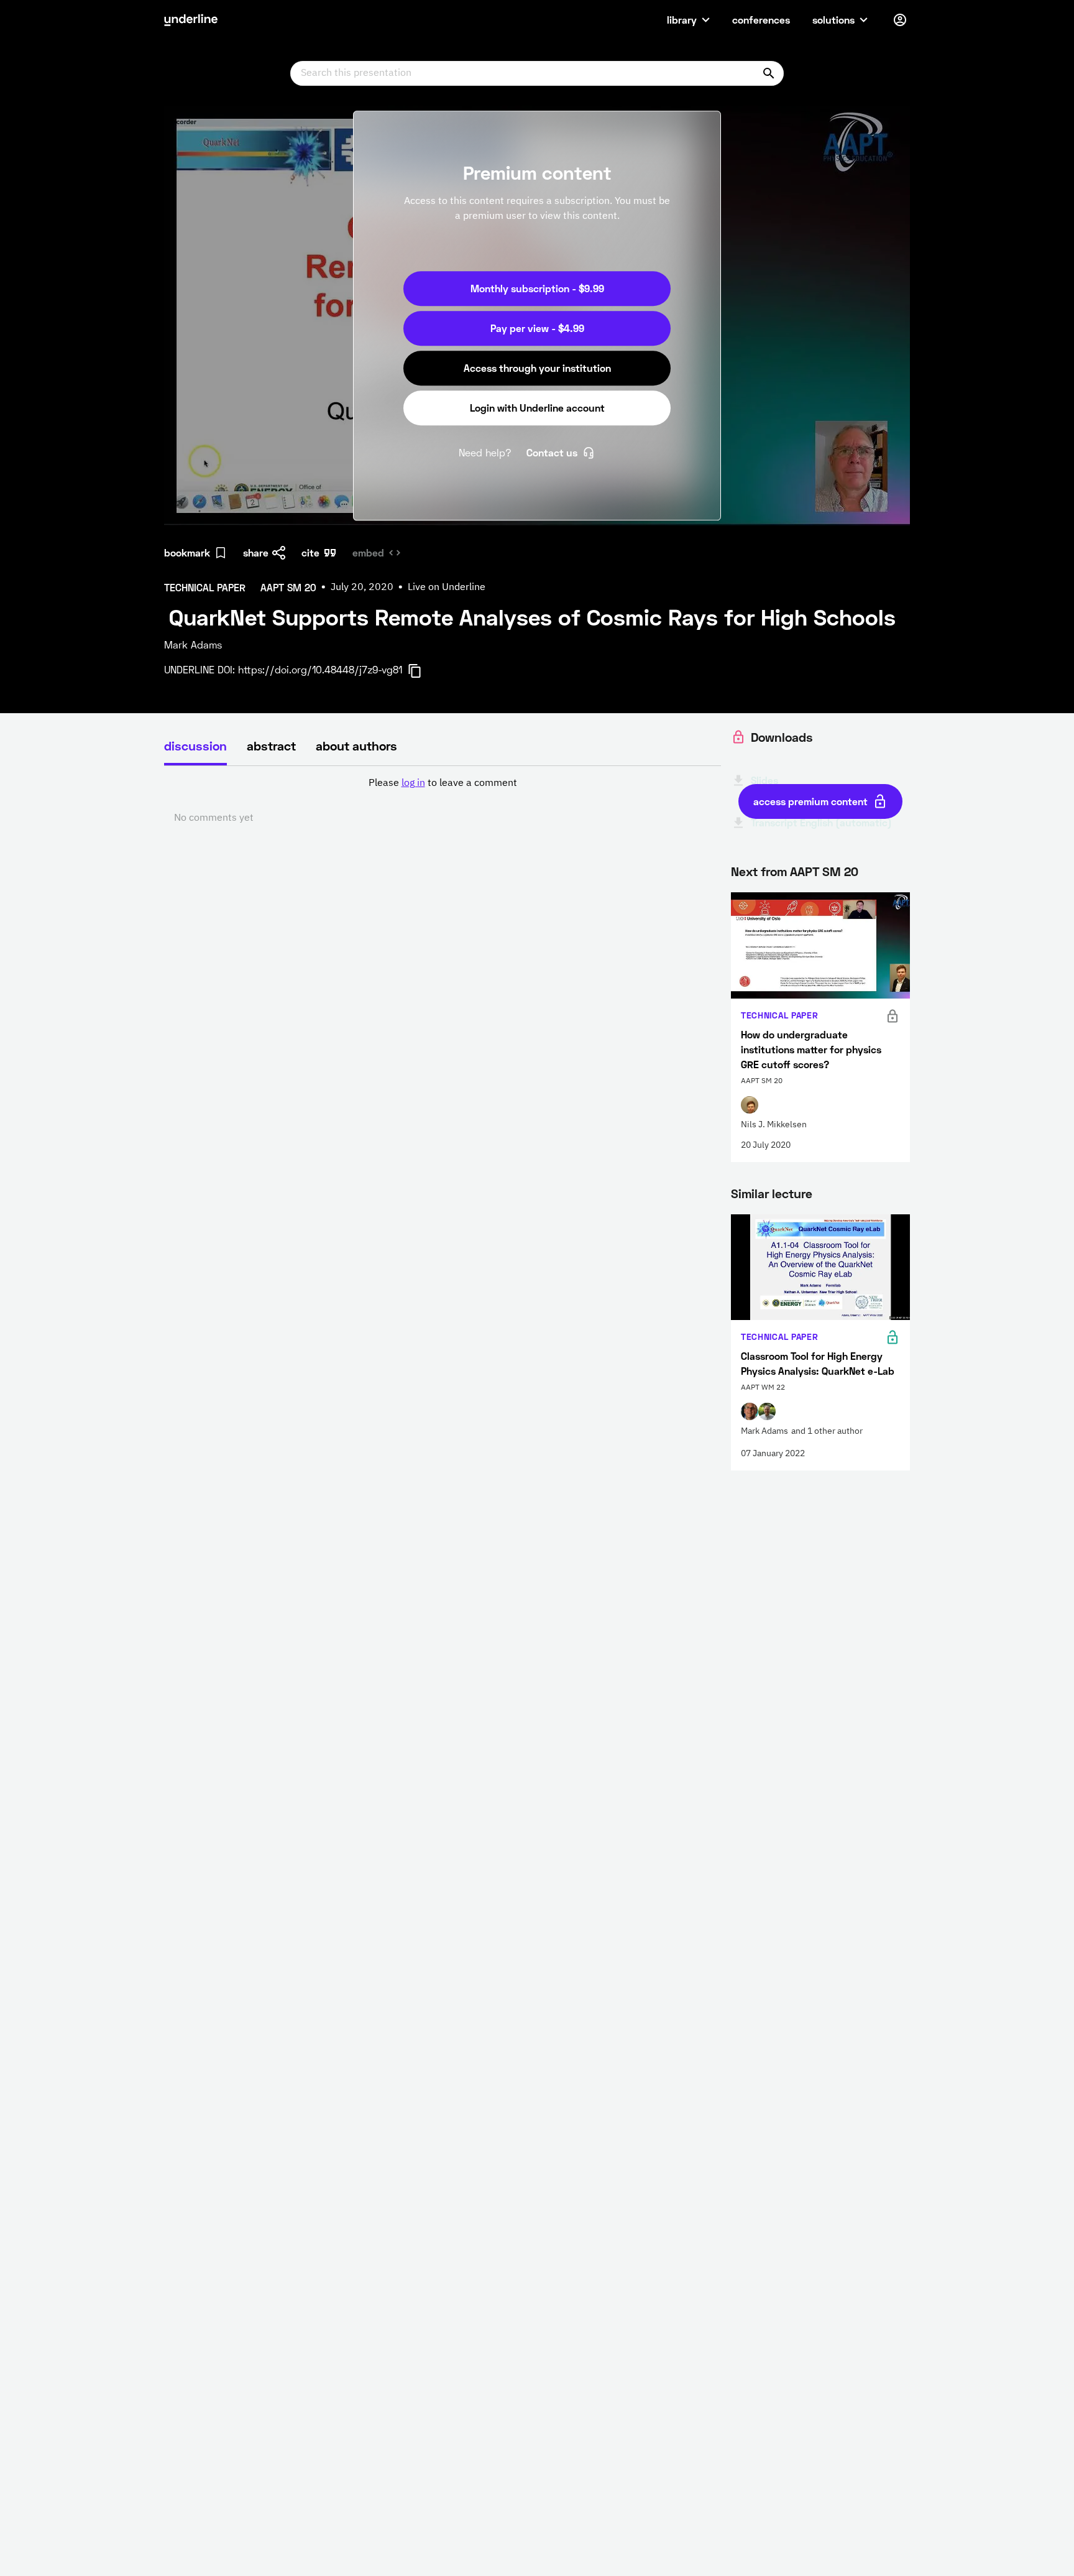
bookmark (187, 552)
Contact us (552, 452)
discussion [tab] (195, 746)
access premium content (810, 801)
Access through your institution (537, 368)
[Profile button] (900, 20)
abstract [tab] (271, 746)
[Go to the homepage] (191, 20)
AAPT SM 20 (824, 871)
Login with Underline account (537, 408)
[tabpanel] (443, 801)
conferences (761, 20)
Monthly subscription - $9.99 (537, 288)
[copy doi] (422, 671)
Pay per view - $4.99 (537, 328)
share (256, 552)
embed (368, 552)
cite (310, 552)
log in (413, 783)
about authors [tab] (356, 746)
